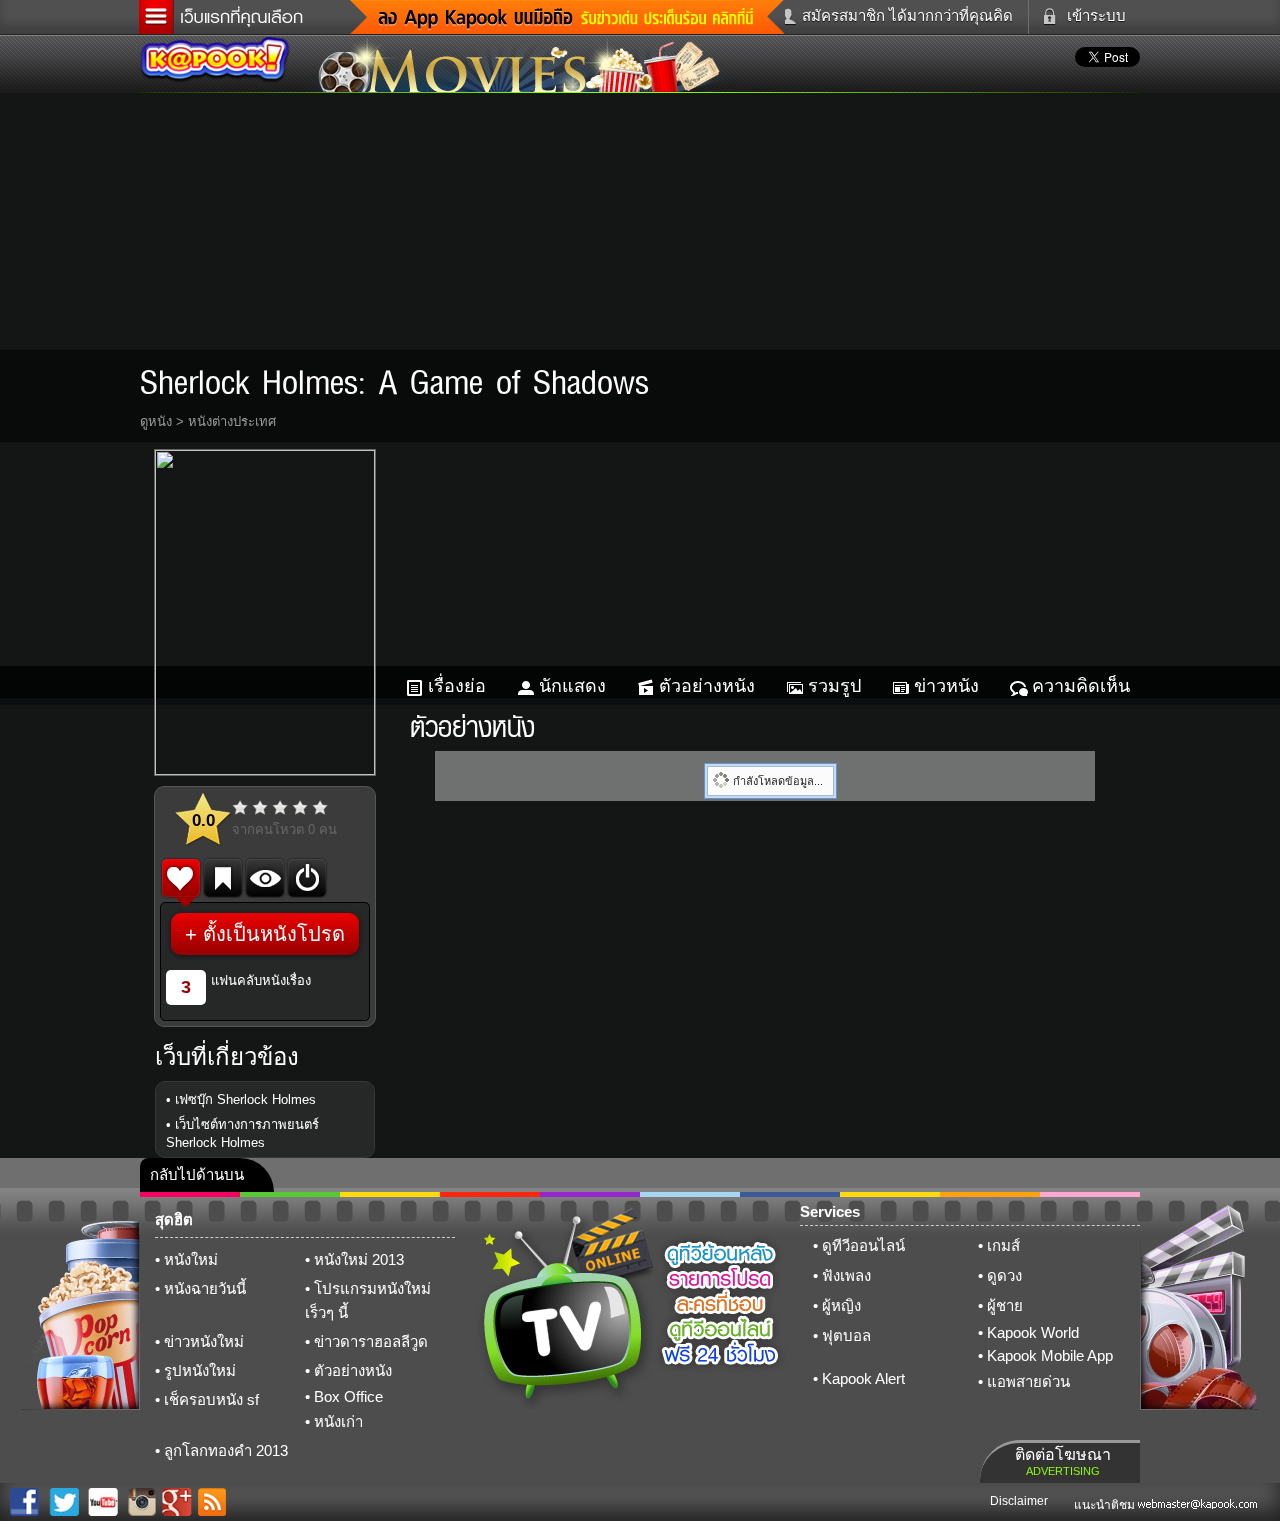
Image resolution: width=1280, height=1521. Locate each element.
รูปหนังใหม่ (200, 1370)
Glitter (1090, 1194)
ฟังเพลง (846, 1275)
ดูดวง (1004, 1275)
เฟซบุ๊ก (490, 1194)
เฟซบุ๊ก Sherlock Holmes (245, 1099)
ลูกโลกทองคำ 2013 (226, 1450)
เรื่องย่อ (457, 686)
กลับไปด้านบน (197, 1174)
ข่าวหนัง (946, 686)
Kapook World (1033, 1332)
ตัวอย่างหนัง (707, 686)
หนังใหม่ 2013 (359, 1259)
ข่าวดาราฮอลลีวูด (371, 1341)
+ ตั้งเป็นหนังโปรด (265, 934)
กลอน (790, 1194)
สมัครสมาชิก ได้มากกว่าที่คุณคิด (907, 15)
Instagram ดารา (690, 1194)
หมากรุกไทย (990, 1194)
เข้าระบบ (1096, 15)
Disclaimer (1019, 1501)
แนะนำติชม (1106, 1505)
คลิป (190, 1194)
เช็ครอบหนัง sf (211, 1399)
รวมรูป (834, 686)
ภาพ (290, 1194)
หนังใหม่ (191, 1259)
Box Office (348, 1396)
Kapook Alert (863, 1378)
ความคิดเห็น (1081, 686)
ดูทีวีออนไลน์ (863, 1245)
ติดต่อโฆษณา (1063, 1461)
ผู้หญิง (841, 1305)
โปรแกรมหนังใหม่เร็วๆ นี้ (368, 1300)
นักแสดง (572, 686)
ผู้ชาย (1005, 1305)
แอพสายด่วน (1028, 1381)
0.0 (203, 820)
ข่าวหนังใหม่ (204, 1341)
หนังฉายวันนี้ (205, 1288)
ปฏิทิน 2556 (390, 1194)
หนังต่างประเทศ (232, 421)
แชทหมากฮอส (890, 1194)
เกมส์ (1003, 1245)
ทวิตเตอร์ (590, 1194)
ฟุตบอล (846, 1335)
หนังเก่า (338, 1421)
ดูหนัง (156, 421)
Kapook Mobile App (1050, 1355)
